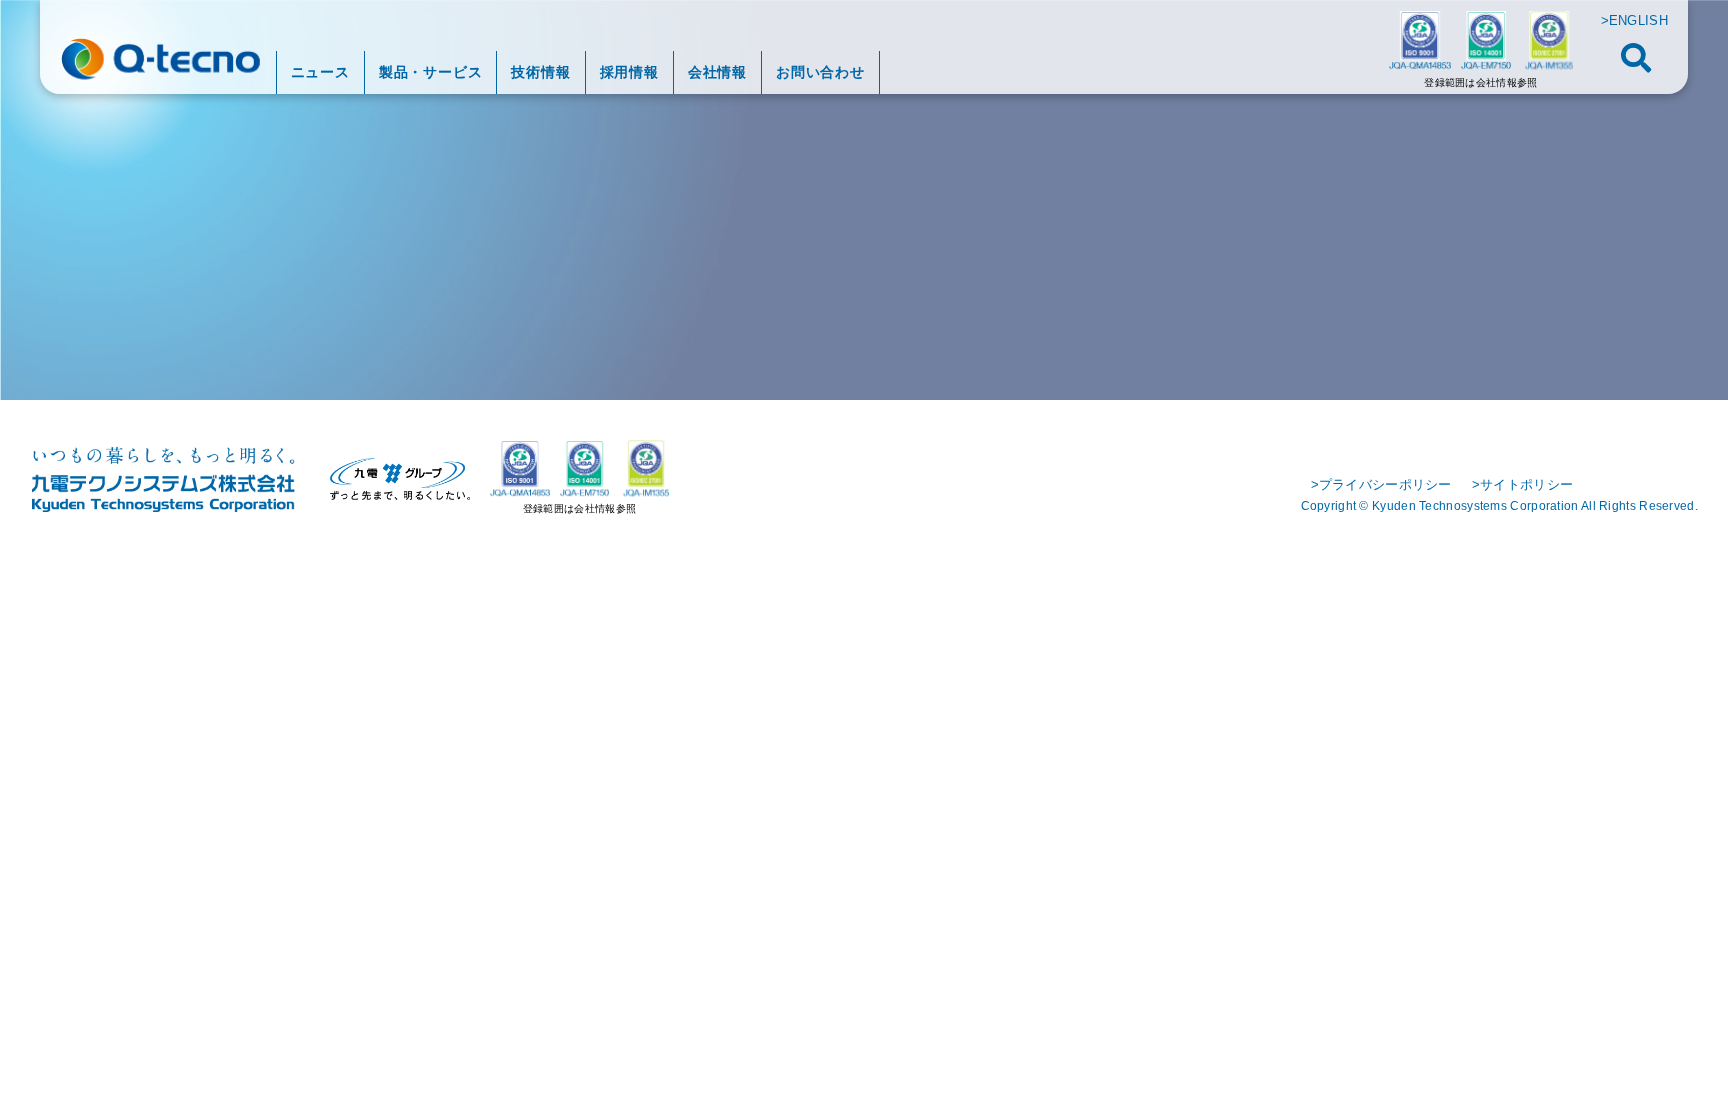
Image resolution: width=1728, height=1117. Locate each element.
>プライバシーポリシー (1381, 484)
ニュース (320, 72)
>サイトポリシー (1522, 484)
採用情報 (629, 72)
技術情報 (540, 72)
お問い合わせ (820, 72)
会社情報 (717, 72)
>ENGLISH (1634, 20)
